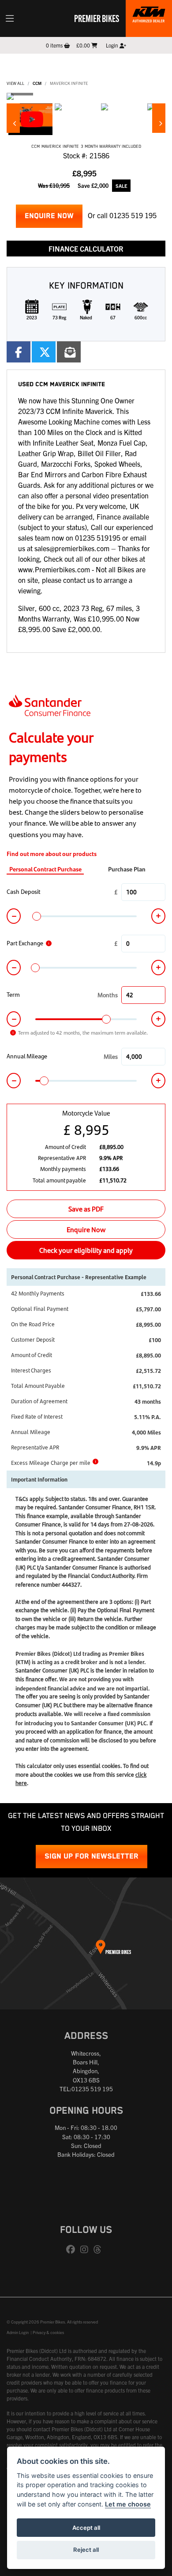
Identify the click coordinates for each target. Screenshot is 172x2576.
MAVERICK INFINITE (69, 83)
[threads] (100, 2250)
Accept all (86, 2528)
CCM (37, 83)
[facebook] (73, 2250)
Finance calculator (86, 249)
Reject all (86, 2550)
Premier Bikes (97, 18)
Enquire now (49, 216)
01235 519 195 (133, 215)
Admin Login (18, 2332)
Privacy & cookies (48, 2332)
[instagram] (86, 2250)
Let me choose (128, 2504)
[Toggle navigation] (10, 18)
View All (15, 83)
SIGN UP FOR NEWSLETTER (92, 1857)
